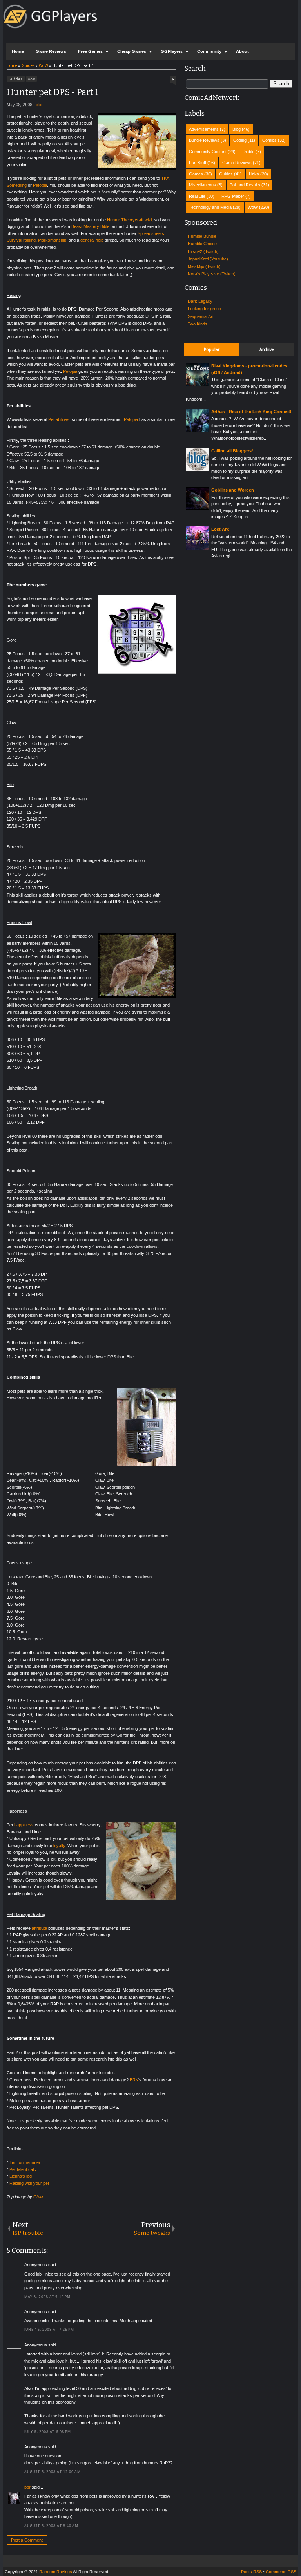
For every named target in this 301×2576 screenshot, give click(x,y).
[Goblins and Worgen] (198, 509)
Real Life (197, 196)
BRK (134, 2080)
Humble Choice (202, 244)
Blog (237, 129)
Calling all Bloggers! (232, 451)
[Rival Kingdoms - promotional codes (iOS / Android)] (198, 385)
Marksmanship (52, 240)
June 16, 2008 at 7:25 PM (49, 2330)
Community (209, 51)
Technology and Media (210, 207)
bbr (39, 105)
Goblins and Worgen (233, 490)
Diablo (248, 152)
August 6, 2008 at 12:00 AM (53, 2472)
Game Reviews (51, 51)
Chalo (39, 2197)
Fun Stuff (198, 163)
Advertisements (204, 129)
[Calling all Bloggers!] (198, 470)
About (242, 51)
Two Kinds (198, 324)
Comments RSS (281, 2572)
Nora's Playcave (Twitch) (212, 274)
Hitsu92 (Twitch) (203, 251)
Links (254, 174)
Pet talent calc (23, 2169)
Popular (212, 350)
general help (92, 240)
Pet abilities (59, 419)
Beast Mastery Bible (90, 226)
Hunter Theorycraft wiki (129, 220)
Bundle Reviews (204, 140)
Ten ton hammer (25, 2162)
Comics (269, 140)
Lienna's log (21, 2176)
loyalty (59, 1846)
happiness (24, 1825)
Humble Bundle (202, 236)
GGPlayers (172, 51)
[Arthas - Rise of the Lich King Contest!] (198, 430)
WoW (31, 79)
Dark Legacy (200, 301)
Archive (267, 350)
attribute (39, 1928)
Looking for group (204, 309)
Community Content (208, 152)
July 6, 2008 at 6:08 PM (48, 2432)
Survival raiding (21, 240)
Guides (16, 79)
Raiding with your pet (29, 2183)
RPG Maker (233, 196)
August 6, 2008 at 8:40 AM (52, 2526)
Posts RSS (251, 2572)
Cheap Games (132, 51)
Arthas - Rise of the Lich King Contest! (251, 412)
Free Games (90, 51)
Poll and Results (245, 185)
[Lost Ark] (198, 548)
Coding (240, 140)
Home (18, 51)
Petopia (40, 185)
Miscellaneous (202, 185)
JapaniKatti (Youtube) (208, 259)
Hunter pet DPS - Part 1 (53, 92)
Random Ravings (56, 2572)
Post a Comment (27, 2540)
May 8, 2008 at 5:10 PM (47, 2297)
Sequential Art (201, 316)
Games (196, 174)
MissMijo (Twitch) (204, 266)
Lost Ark (220, 529)
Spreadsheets (151, 233)
